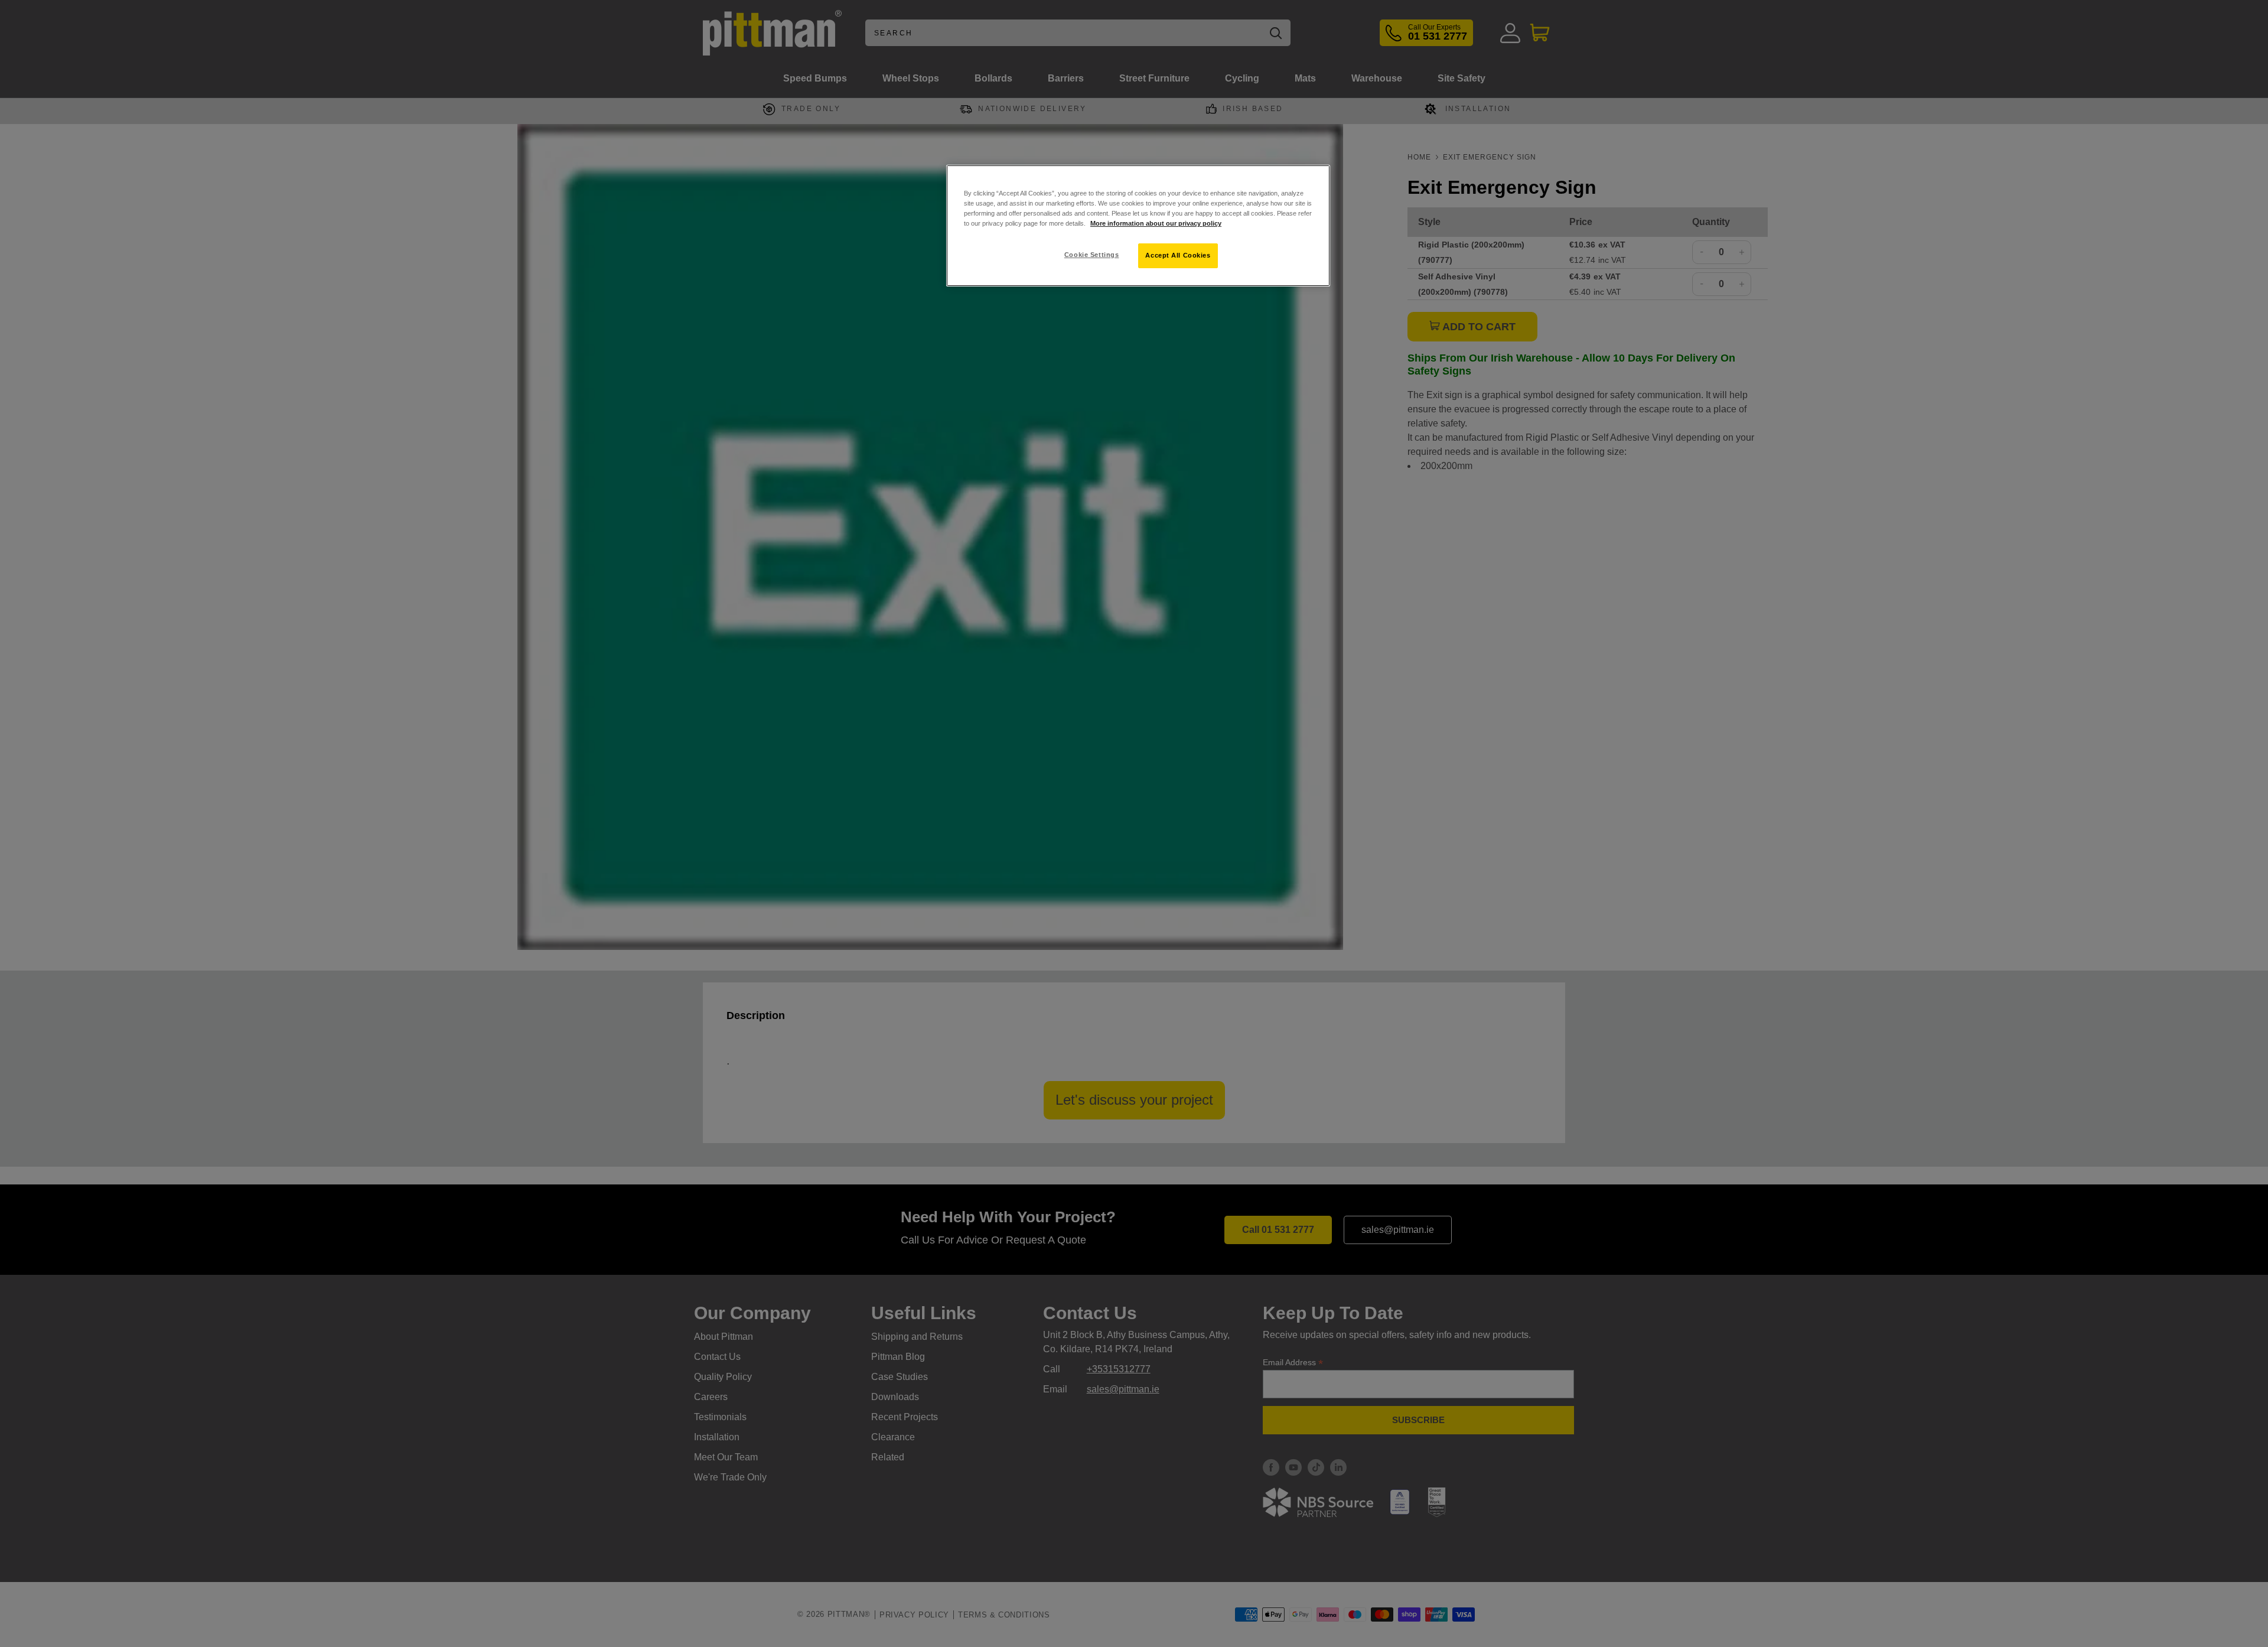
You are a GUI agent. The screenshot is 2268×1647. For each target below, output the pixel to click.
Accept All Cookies (1178, 255)
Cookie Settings (1092, 255)
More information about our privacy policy (1156, 223)
